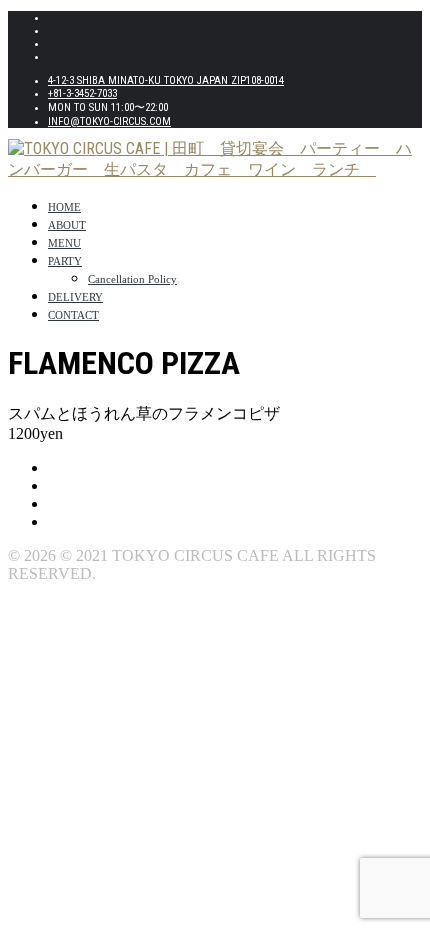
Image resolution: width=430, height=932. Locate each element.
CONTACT (73, 315)
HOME (64, 207)
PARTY (65, 261)
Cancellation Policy (132, 279)
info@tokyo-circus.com (109, 121)
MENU (64, 243)
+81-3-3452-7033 (82, 93)
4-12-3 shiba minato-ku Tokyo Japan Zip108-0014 (166, 80)
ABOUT (67, 225)
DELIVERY (75, 297)
